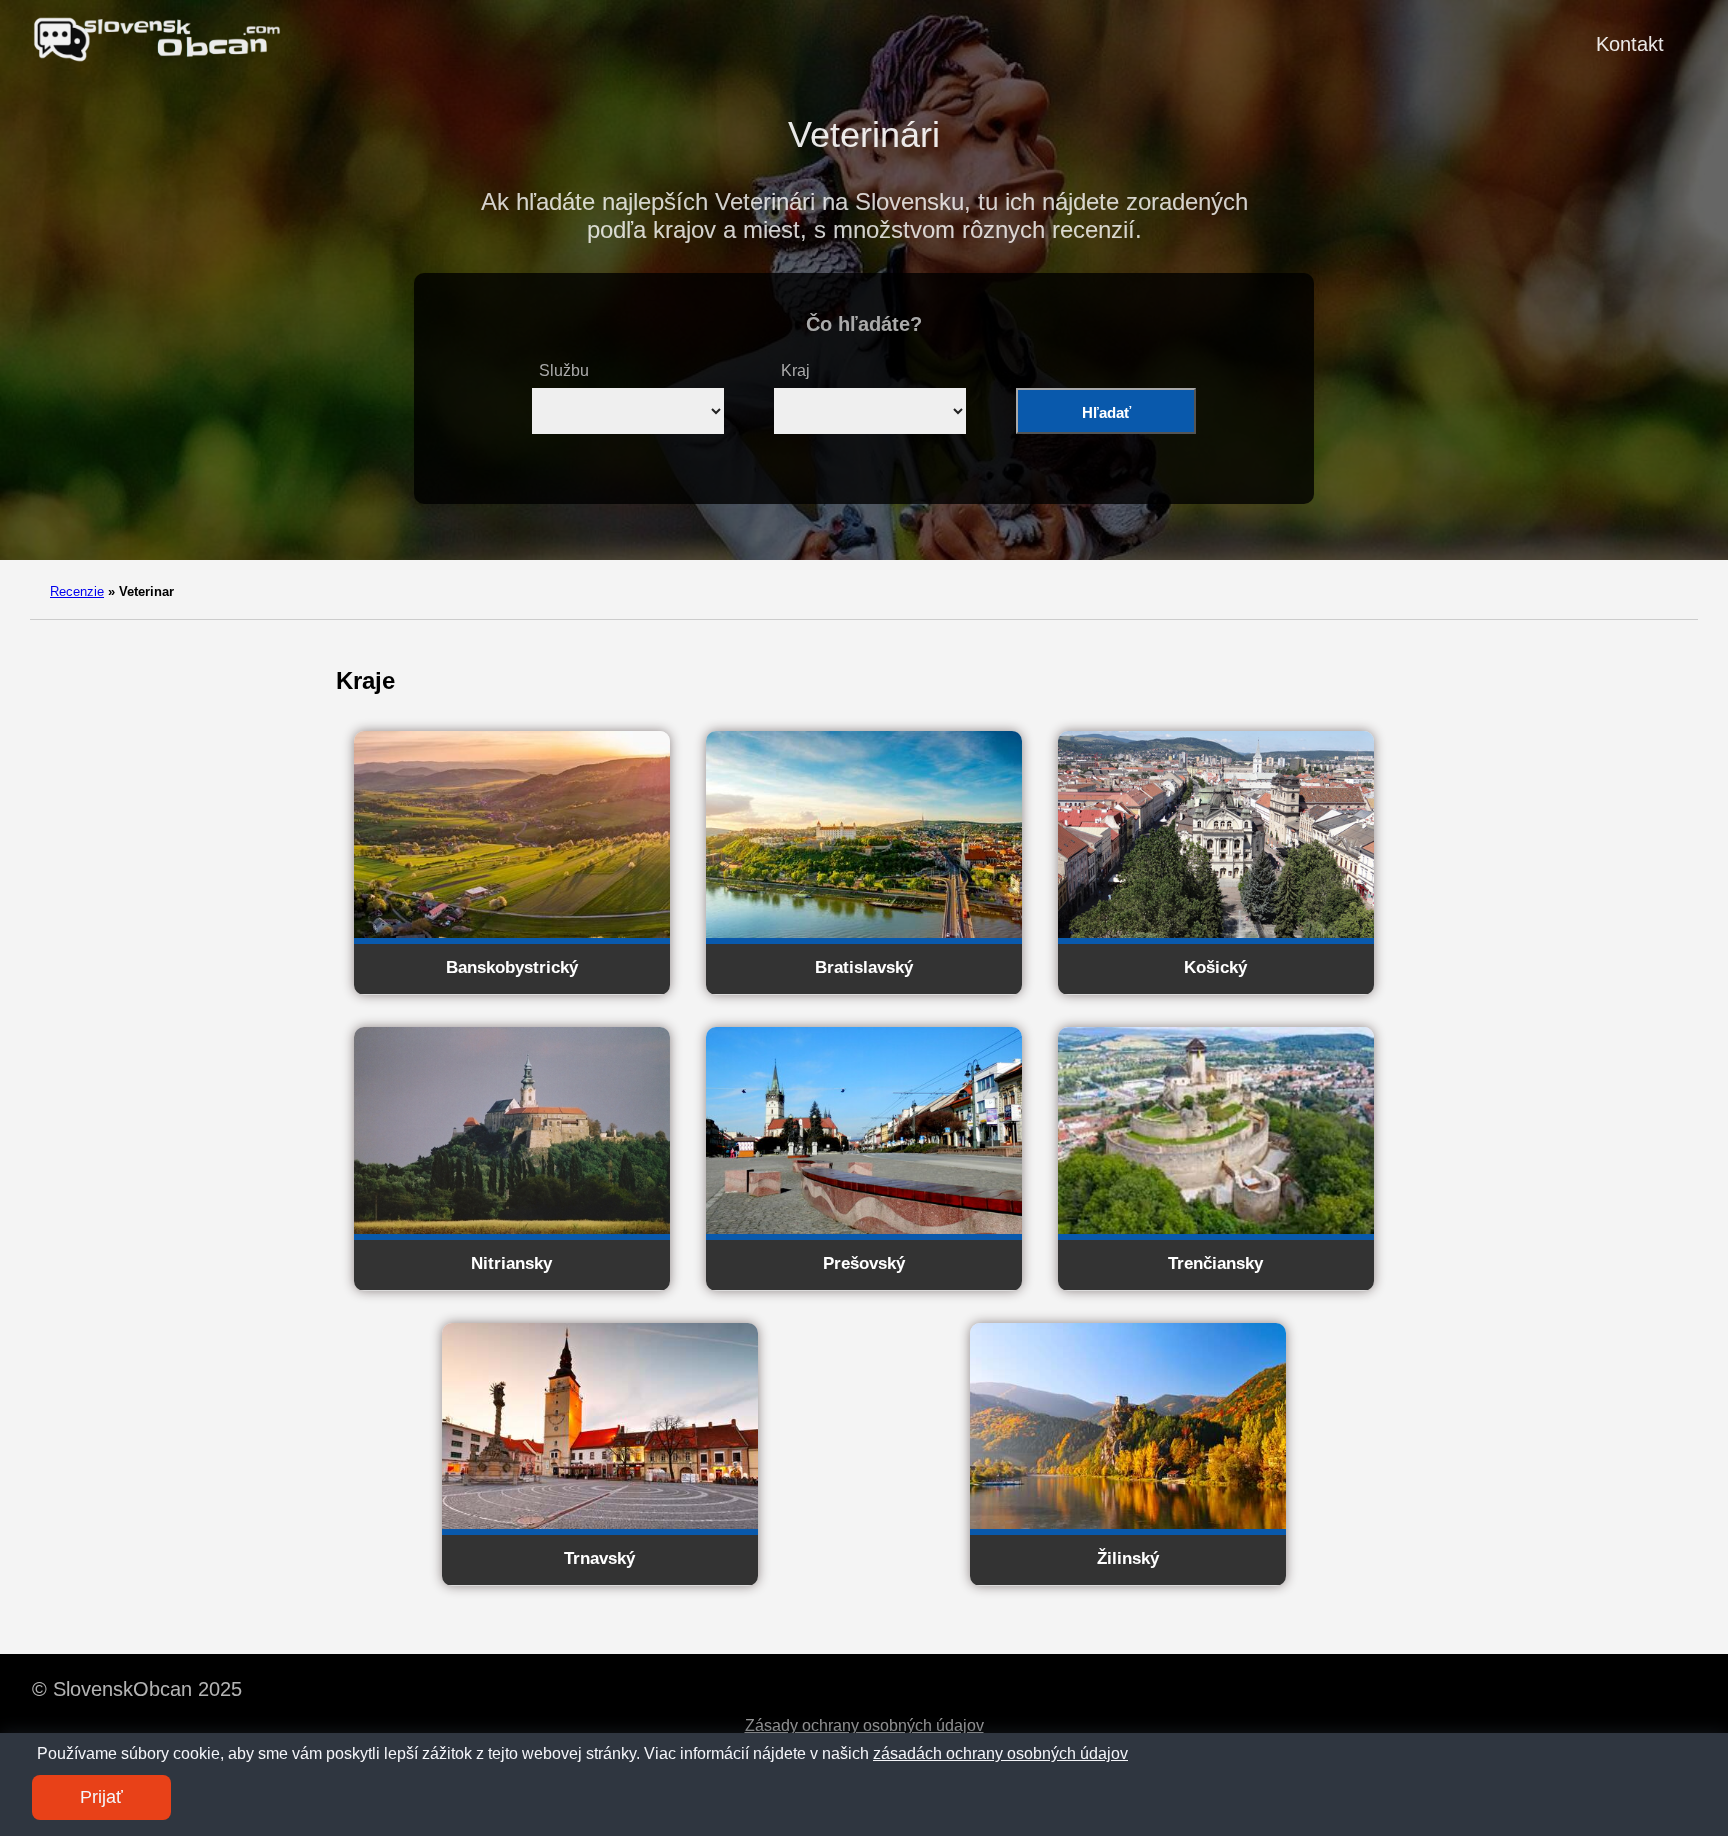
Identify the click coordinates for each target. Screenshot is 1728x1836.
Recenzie (77, 591)
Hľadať (1106, 412)
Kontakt (1630, 44)
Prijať (101, 1797)
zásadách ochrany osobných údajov (1000, 1753)
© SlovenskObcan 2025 (137, 1689)
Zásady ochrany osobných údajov (864, 1725)
